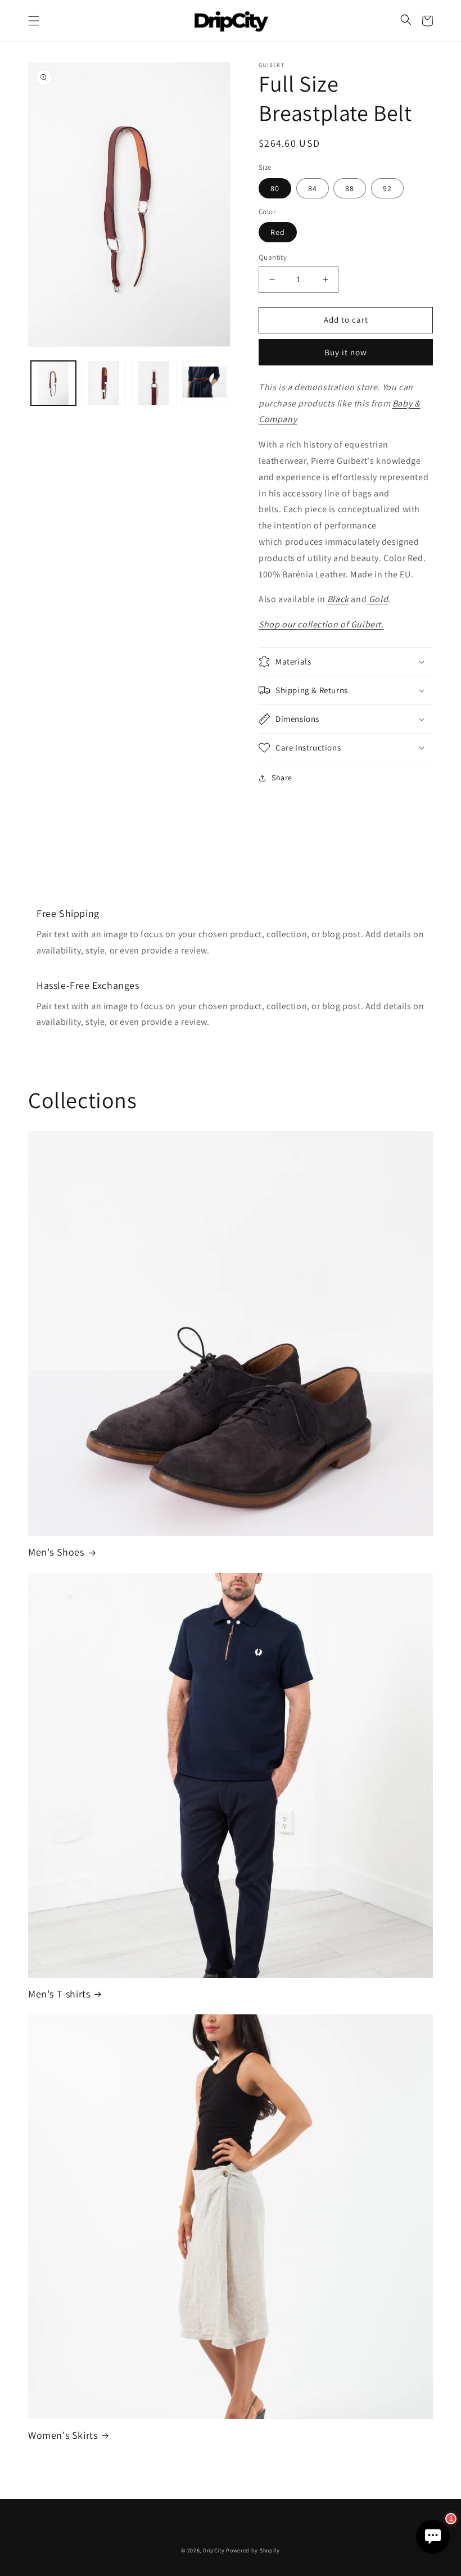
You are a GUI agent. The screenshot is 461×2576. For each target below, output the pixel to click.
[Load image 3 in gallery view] (154, 383)
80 (275, 188)
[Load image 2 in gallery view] (104, 383)
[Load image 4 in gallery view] (205, 383)
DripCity (214, 2550)
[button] (34, 21)
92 (387, 188)
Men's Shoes (56, 1552)
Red (278, 232)
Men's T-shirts (59, 1994)
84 (313, 188)
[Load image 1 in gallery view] (53, 383)
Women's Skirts (63, 2435)
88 (350, 188)
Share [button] (282, 778)
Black (338, 599)
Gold (377, 599)
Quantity (273, 257)
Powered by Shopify (253, 2550)
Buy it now (346, 352)
